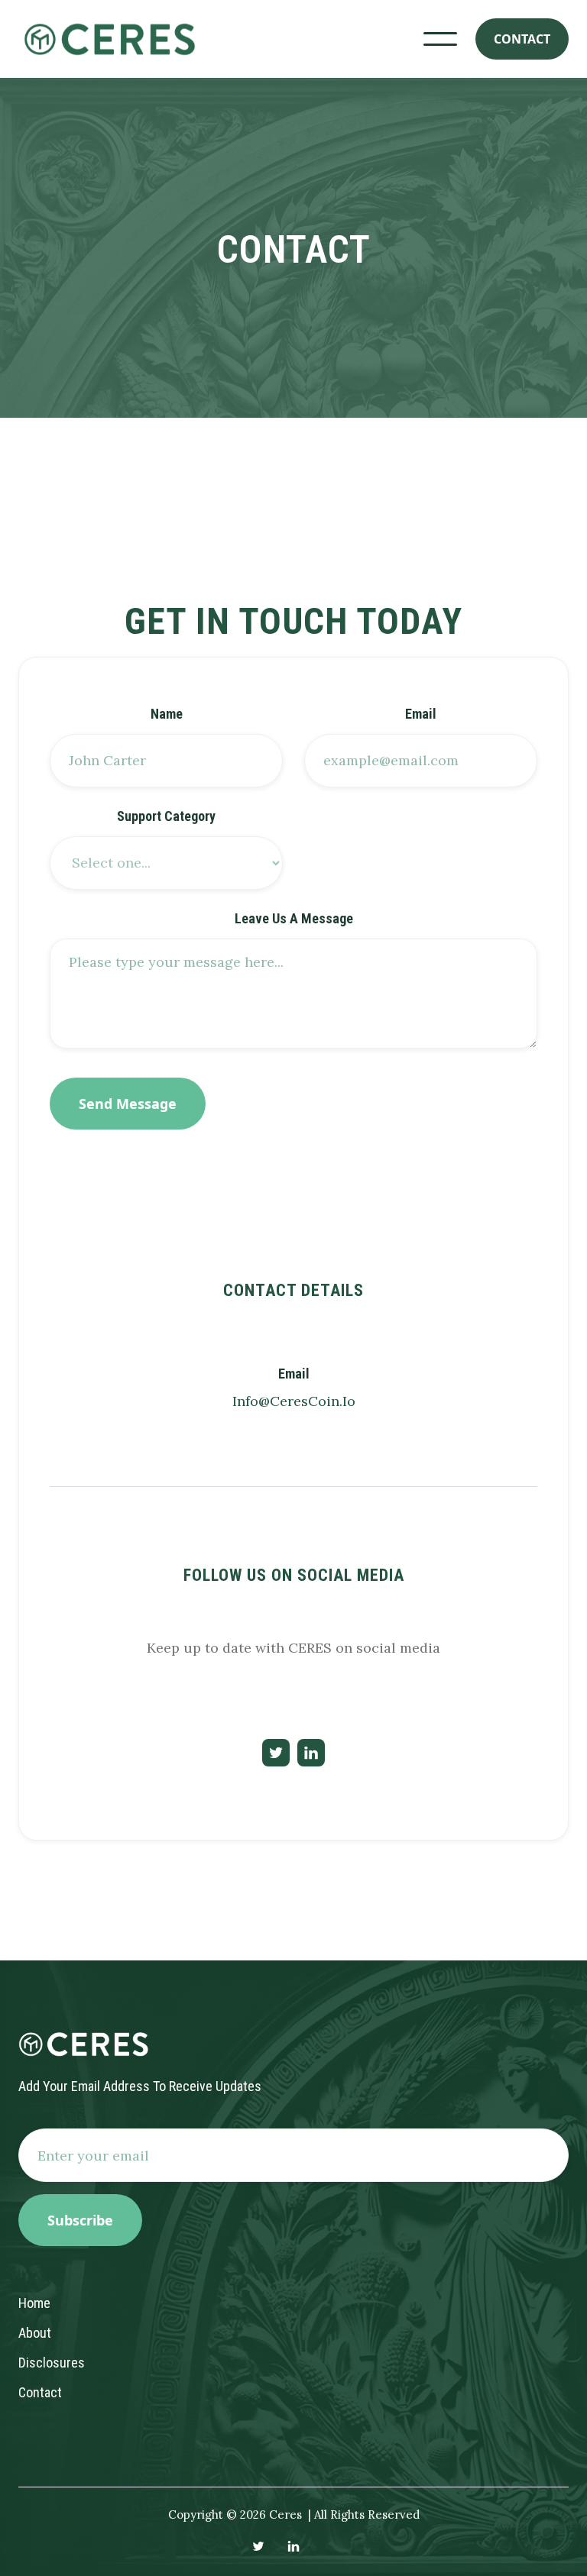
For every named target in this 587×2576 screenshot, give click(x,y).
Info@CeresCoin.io (294, 1401)
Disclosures (52, 2363)
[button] (440, 39)
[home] (107, 39)
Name (167, 714)
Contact (40, 2392)
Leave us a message (294, 919)
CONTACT (522, 39)
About (35, 2333)
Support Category (166, 816)
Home (34, 2303)
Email (421, 714)
